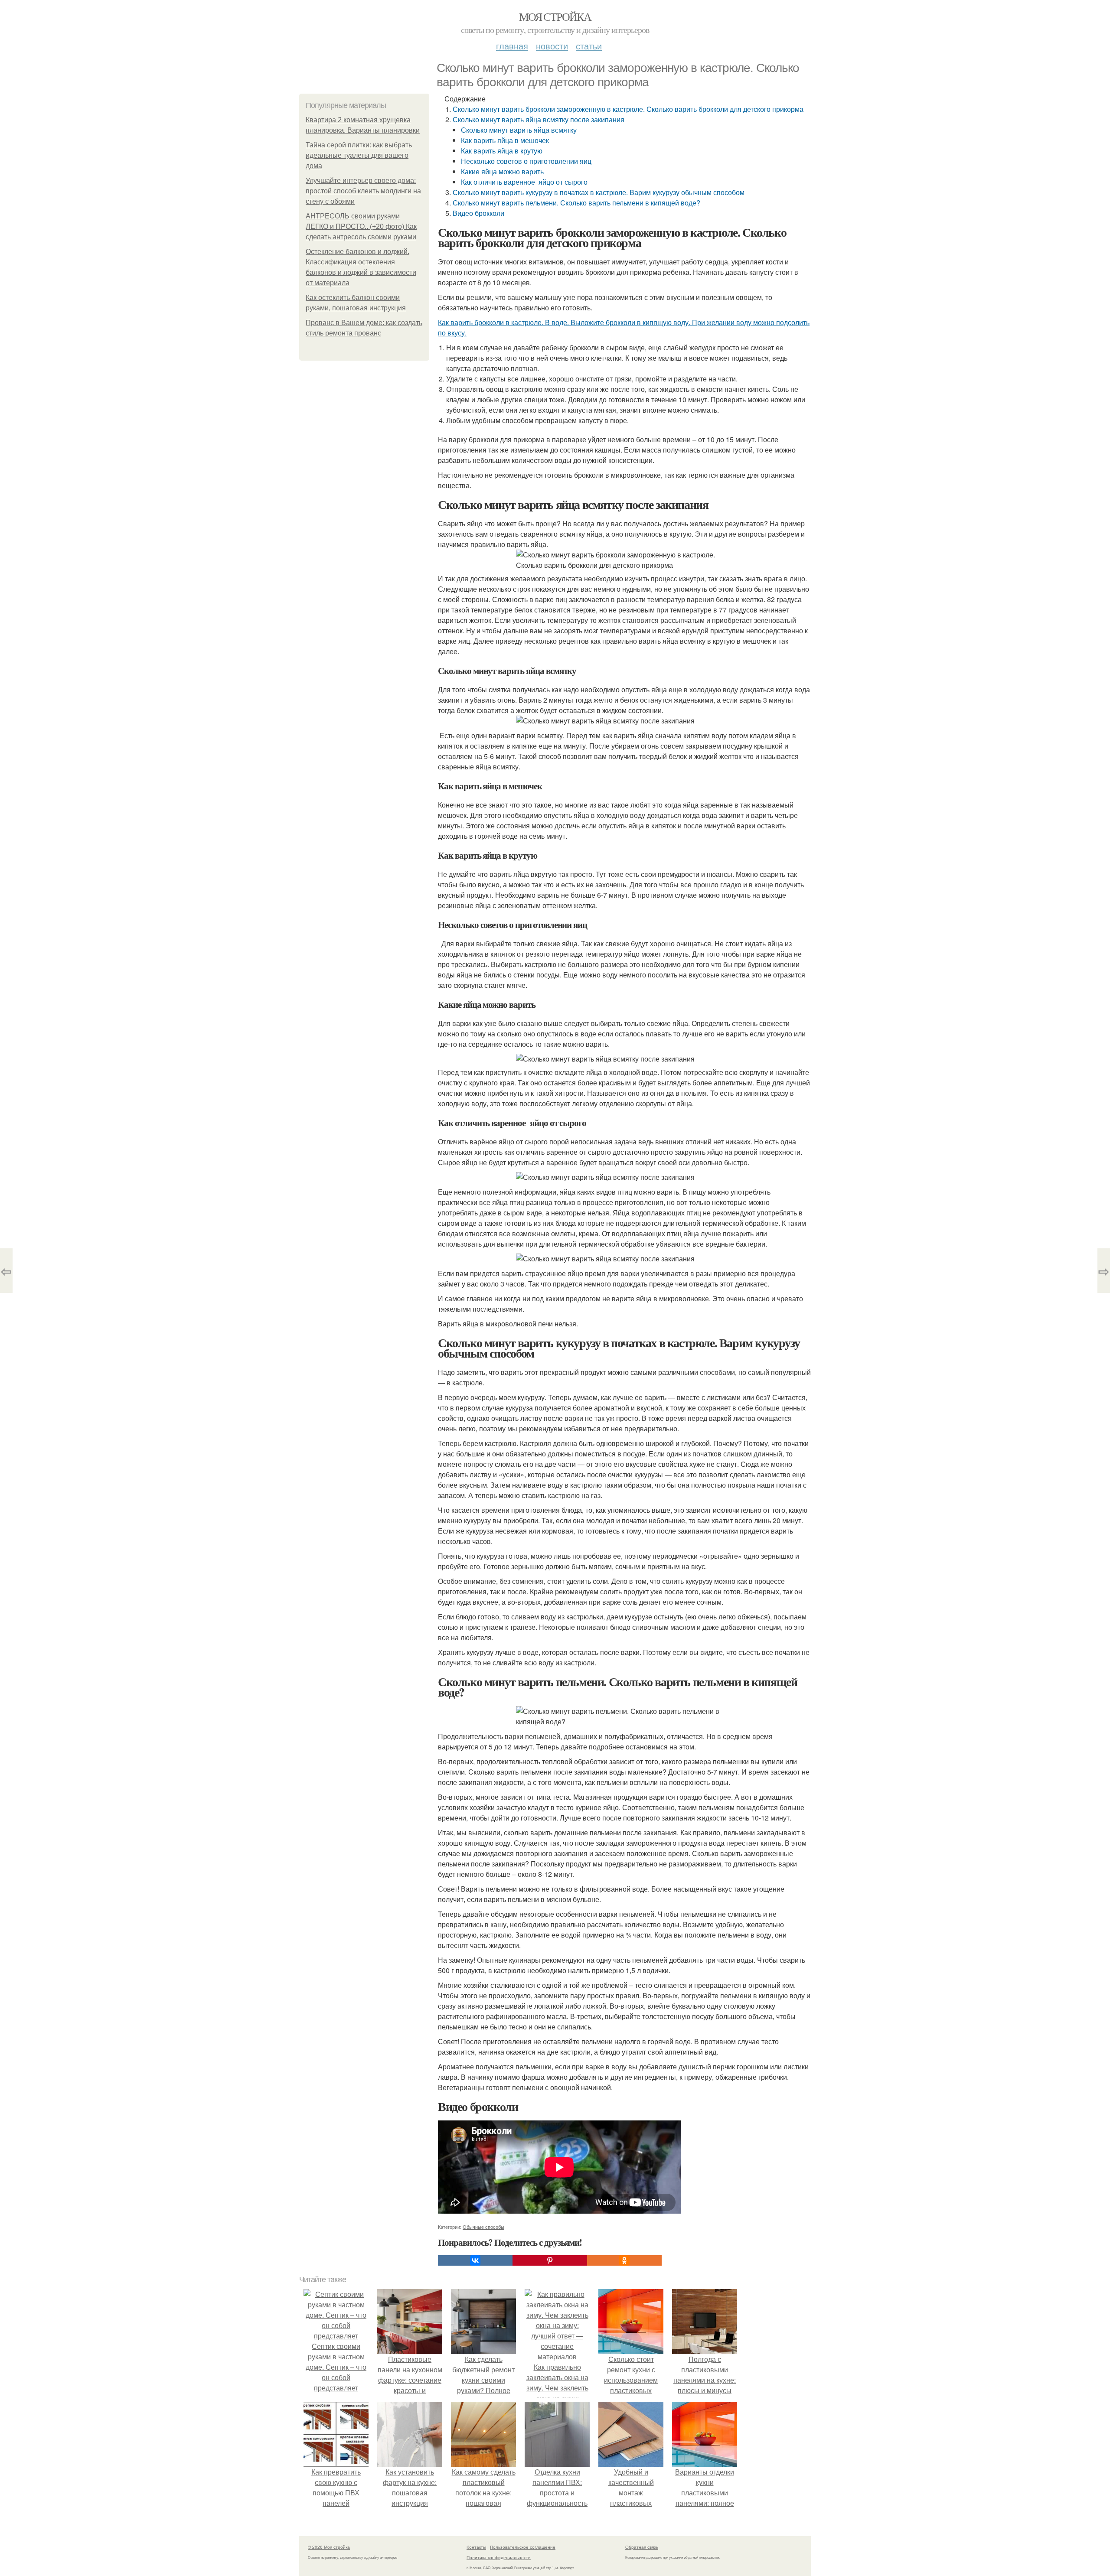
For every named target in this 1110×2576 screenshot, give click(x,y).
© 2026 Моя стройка (329, 2547)
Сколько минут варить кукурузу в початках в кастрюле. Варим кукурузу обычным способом (599, 192)
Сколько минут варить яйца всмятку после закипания (539, 119)
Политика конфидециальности (499, 2557)
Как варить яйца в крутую (502, 151)
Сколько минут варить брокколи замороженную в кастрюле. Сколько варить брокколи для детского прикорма (628, 109)
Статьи (589, 46)
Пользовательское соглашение (523, 2547)
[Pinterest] (550, 2260)
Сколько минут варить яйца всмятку (519, 130)
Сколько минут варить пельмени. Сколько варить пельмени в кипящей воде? (576, 203)
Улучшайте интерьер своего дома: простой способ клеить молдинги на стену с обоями (363, 191)
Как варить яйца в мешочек (505, 140)
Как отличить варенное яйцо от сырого (524, 182)
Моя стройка (555, 16)
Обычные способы (483, 2227)
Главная (512, 46)
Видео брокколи (478, 213)
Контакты (476, 2547)
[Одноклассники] (624, 2260)
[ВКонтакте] (475, 2260)
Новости (552, 46)
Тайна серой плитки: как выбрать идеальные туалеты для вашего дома (359, 155)
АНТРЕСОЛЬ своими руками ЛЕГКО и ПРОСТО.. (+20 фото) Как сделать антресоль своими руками (361, 226)
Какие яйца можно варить (502, 171)
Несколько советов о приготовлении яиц (526, 161)
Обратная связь (642, 2547)
